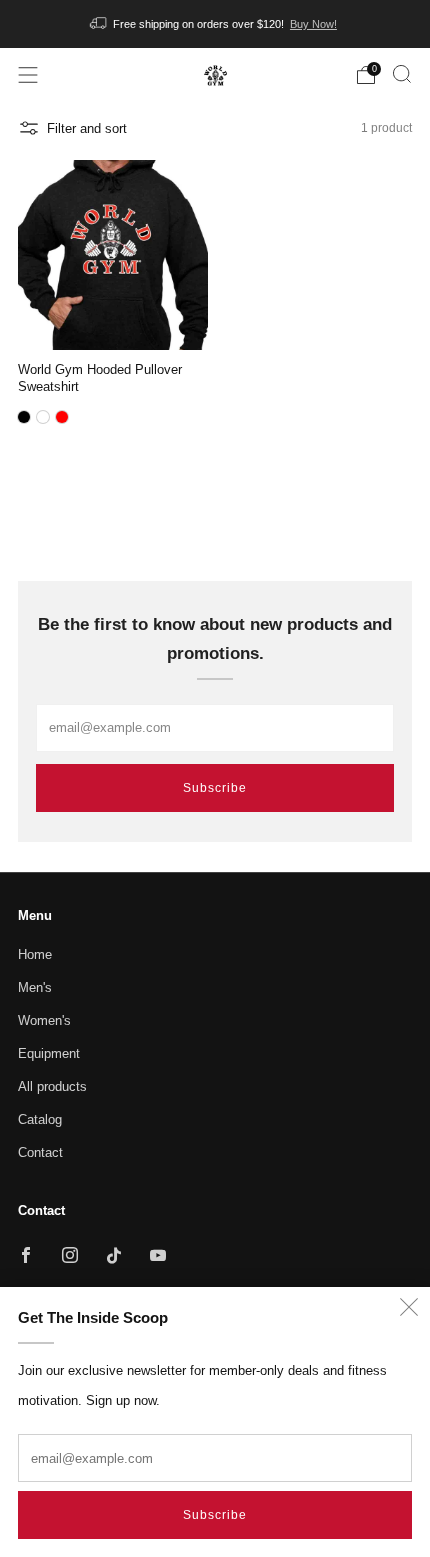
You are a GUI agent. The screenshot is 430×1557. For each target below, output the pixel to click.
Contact (40, 1152)
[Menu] (28, 75)
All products (52, 1086)
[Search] (402, 74)
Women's (44, 1020)
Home (35, 954)
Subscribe (215, 1515)
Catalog (40, 1119)
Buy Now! (313, 24)
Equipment (49, 1053)
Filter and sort (87, 128)
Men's (35, 987)
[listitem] (215, 24)
